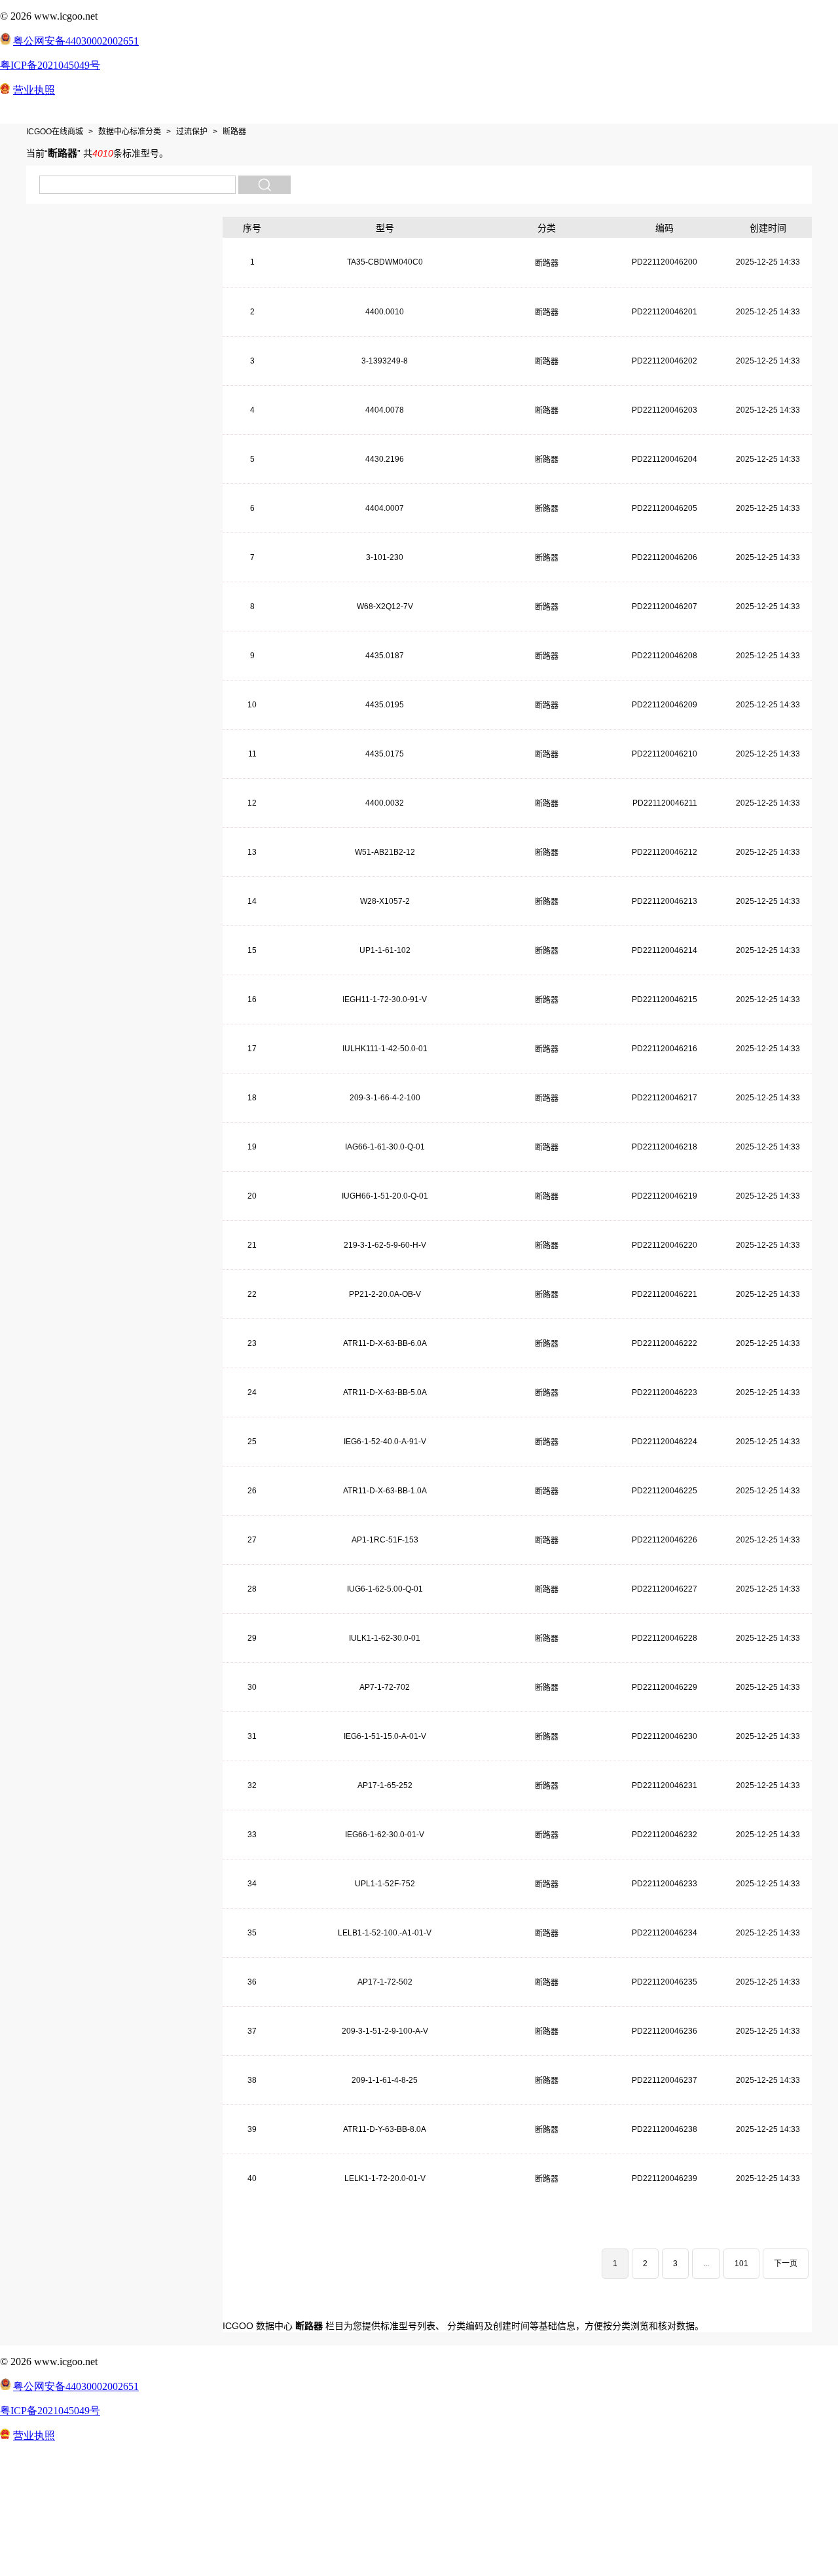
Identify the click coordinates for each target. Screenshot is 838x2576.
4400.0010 (385, 312)
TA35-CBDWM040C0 (385, 262)
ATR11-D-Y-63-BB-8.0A (385, 2129)
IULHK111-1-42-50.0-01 (385, 1049)
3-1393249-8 (385, 361)
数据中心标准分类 (130, 132)
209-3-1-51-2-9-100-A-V (385, 2031)
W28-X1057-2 (385, 901)
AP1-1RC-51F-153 (385, 1540)
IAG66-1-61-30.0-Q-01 (385, 1147)
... (706, 2264)
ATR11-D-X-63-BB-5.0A (385, 1392)
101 (741, 2264)
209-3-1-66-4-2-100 (385, 1098)
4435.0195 (385, 705)
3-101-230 (385, 557)
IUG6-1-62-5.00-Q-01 (385, 1589)
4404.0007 (385, 508)
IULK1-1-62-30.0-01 (385, 1638)
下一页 (786, 2264)
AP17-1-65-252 (385, 1785)
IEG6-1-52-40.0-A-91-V (385, 1442)
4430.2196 (385, 459)
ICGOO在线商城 (55, 132)
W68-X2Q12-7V (385, 607)
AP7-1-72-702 (385, 1687)
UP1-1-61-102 (385, 950)
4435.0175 (385, 754)
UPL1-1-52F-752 (385, 1884)
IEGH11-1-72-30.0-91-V (385, 999)
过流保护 (192, 132)
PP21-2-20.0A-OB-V (385, 1294)
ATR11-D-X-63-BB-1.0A (385, 1491)
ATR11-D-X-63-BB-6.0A (385, 1343)
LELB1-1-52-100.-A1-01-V (385, 1933)
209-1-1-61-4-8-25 (385, 2080)
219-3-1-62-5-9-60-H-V (385, 1245)
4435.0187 (385, 656)
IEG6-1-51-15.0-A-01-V (385, 1736)
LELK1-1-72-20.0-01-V (385, 2178)
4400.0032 (385, 803)
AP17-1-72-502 (385, 1982)
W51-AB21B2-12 (385, 852)
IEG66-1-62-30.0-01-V (385, 1835)
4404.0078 (385, 410)
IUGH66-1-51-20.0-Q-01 (385, 1196)
